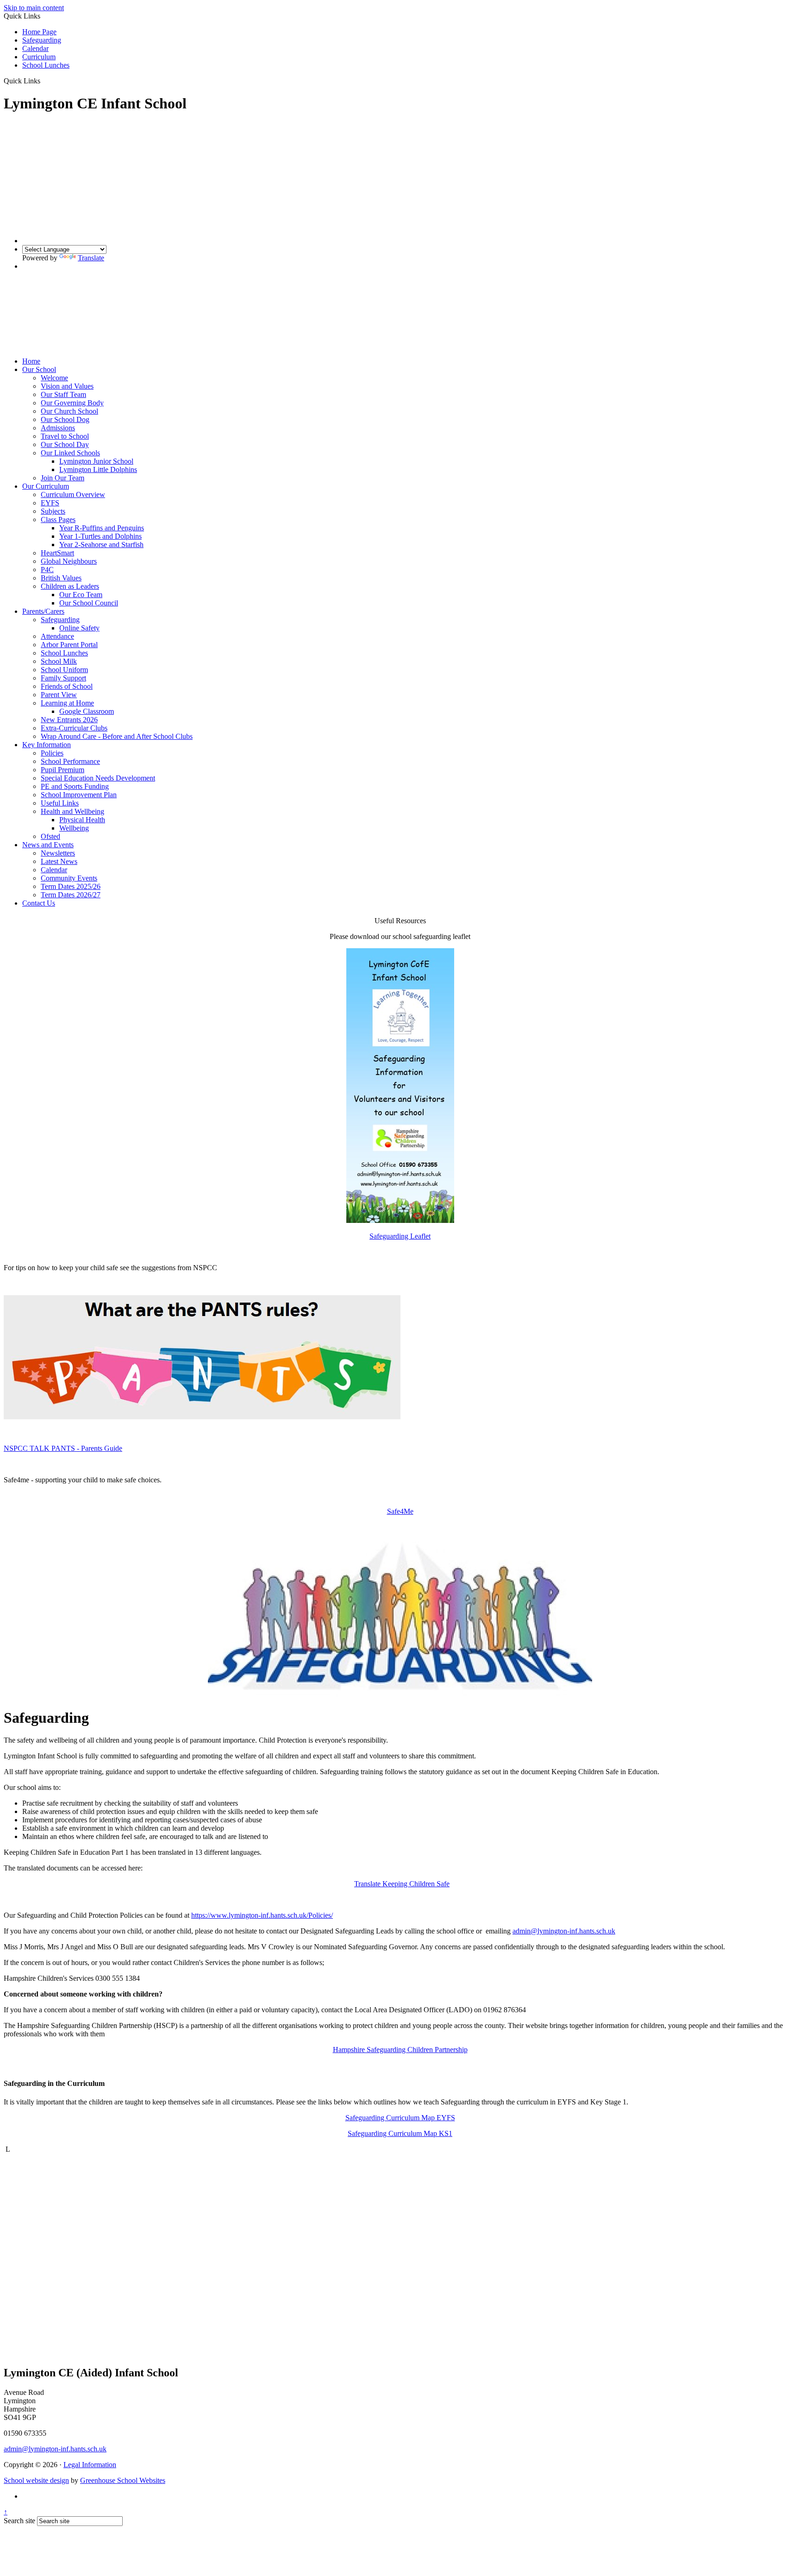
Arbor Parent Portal (69, 645)
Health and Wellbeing (72, 811)
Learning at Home (67, 703)
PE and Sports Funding (75, 786)
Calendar (35, 48)
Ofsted (50, 836)
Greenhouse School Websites (123, 2480)
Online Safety (79, 628)
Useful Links (60, 803)
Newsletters (58, 853)
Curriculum (39, 57)
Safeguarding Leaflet (400, 1236)
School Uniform (64, 670)
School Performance (70, 761)
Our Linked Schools (70, 453)
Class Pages (58, 520)
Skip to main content (34, 8)
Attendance (57, 636)
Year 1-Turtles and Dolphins (100, 536)
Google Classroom (87, 711)
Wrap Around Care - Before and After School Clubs (117, 736)
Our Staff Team (63, 394)
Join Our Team (62, 478)
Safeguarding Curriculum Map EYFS (400, 2118)
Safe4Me (400, 1511)
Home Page (39, 32)
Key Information (47, 745)
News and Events (48, 845)
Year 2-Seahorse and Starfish (101, 545)
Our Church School (69, 411)
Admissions (58, 428)
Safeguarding (42, 40)
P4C (47, 570)
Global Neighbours (69, 561)
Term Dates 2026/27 (71, 895)
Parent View (59, 695)
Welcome (54, 378)
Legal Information (90, 2465)
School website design (36, 2480)
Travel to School (65, 436)
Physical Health (82, 820)
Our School (39, 369)
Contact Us (39, 903)
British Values (61, 578)
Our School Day (65, 444)
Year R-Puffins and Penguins (102, 528)
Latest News (59, 861)
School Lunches (46, 65)
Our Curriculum (46, 486)
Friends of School (67, 686)
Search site (19, 2521)
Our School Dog (65, 419)
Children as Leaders (70, 586)
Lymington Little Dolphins (98, 469)
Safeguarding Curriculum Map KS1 (400, 2133)
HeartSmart (57, 553)
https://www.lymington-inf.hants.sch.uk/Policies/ (262, 1915)
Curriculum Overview (73, 494)
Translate (91, 258)
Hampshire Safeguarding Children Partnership (400, 2050)
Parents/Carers (43, 611)
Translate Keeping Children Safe (402, 1884)
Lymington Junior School (96, 461)
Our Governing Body (72, 403)
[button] (44, 81)
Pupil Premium (62, 770)
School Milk (59, 661)
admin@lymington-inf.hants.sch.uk (564, 1931)
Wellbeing (74, 828)
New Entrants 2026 (69, 720)
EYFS (50, 503)
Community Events (69, 878)
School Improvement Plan (79, 795)
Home (31, 361)
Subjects (53, 511)
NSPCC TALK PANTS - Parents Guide (63, 1448)
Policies (52, 753)
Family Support (63, 678)
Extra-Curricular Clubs (74, 728)
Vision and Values (67, 386)
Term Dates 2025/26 (71, 886)
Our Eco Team (81, 595)
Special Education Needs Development (98, 778)
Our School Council (89, 603)
